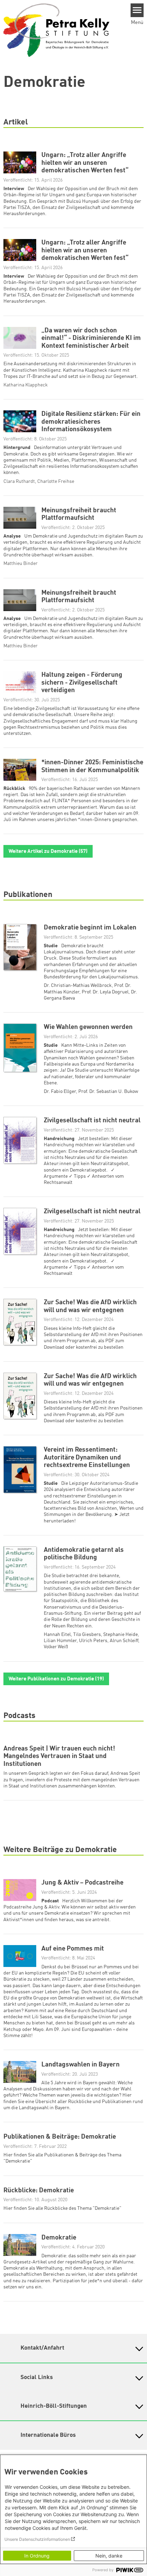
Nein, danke (109, 2556)
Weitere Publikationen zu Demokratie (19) (56, 1679)
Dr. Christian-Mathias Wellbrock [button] (78, 986)
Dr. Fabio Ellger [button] (60, 1092)
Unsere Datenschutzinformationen (37, 2539)
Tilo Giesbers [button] (87, 1635)
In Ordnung (37, 2556)
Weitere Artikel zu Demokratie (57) (48, 852)
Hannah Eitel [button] (57, 1635)
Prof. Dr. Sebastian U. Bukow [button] (108, 1092)
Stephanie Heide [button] (121, 1635)
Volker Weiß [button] (56, 1647)
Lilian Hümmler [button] (60, 1641)
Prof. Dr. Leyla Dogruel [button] (105, 992)
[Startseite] (56, 30)
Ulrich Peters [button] (93, 1641)
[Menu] (137, 10)
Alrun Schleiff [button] (124, 1641)
